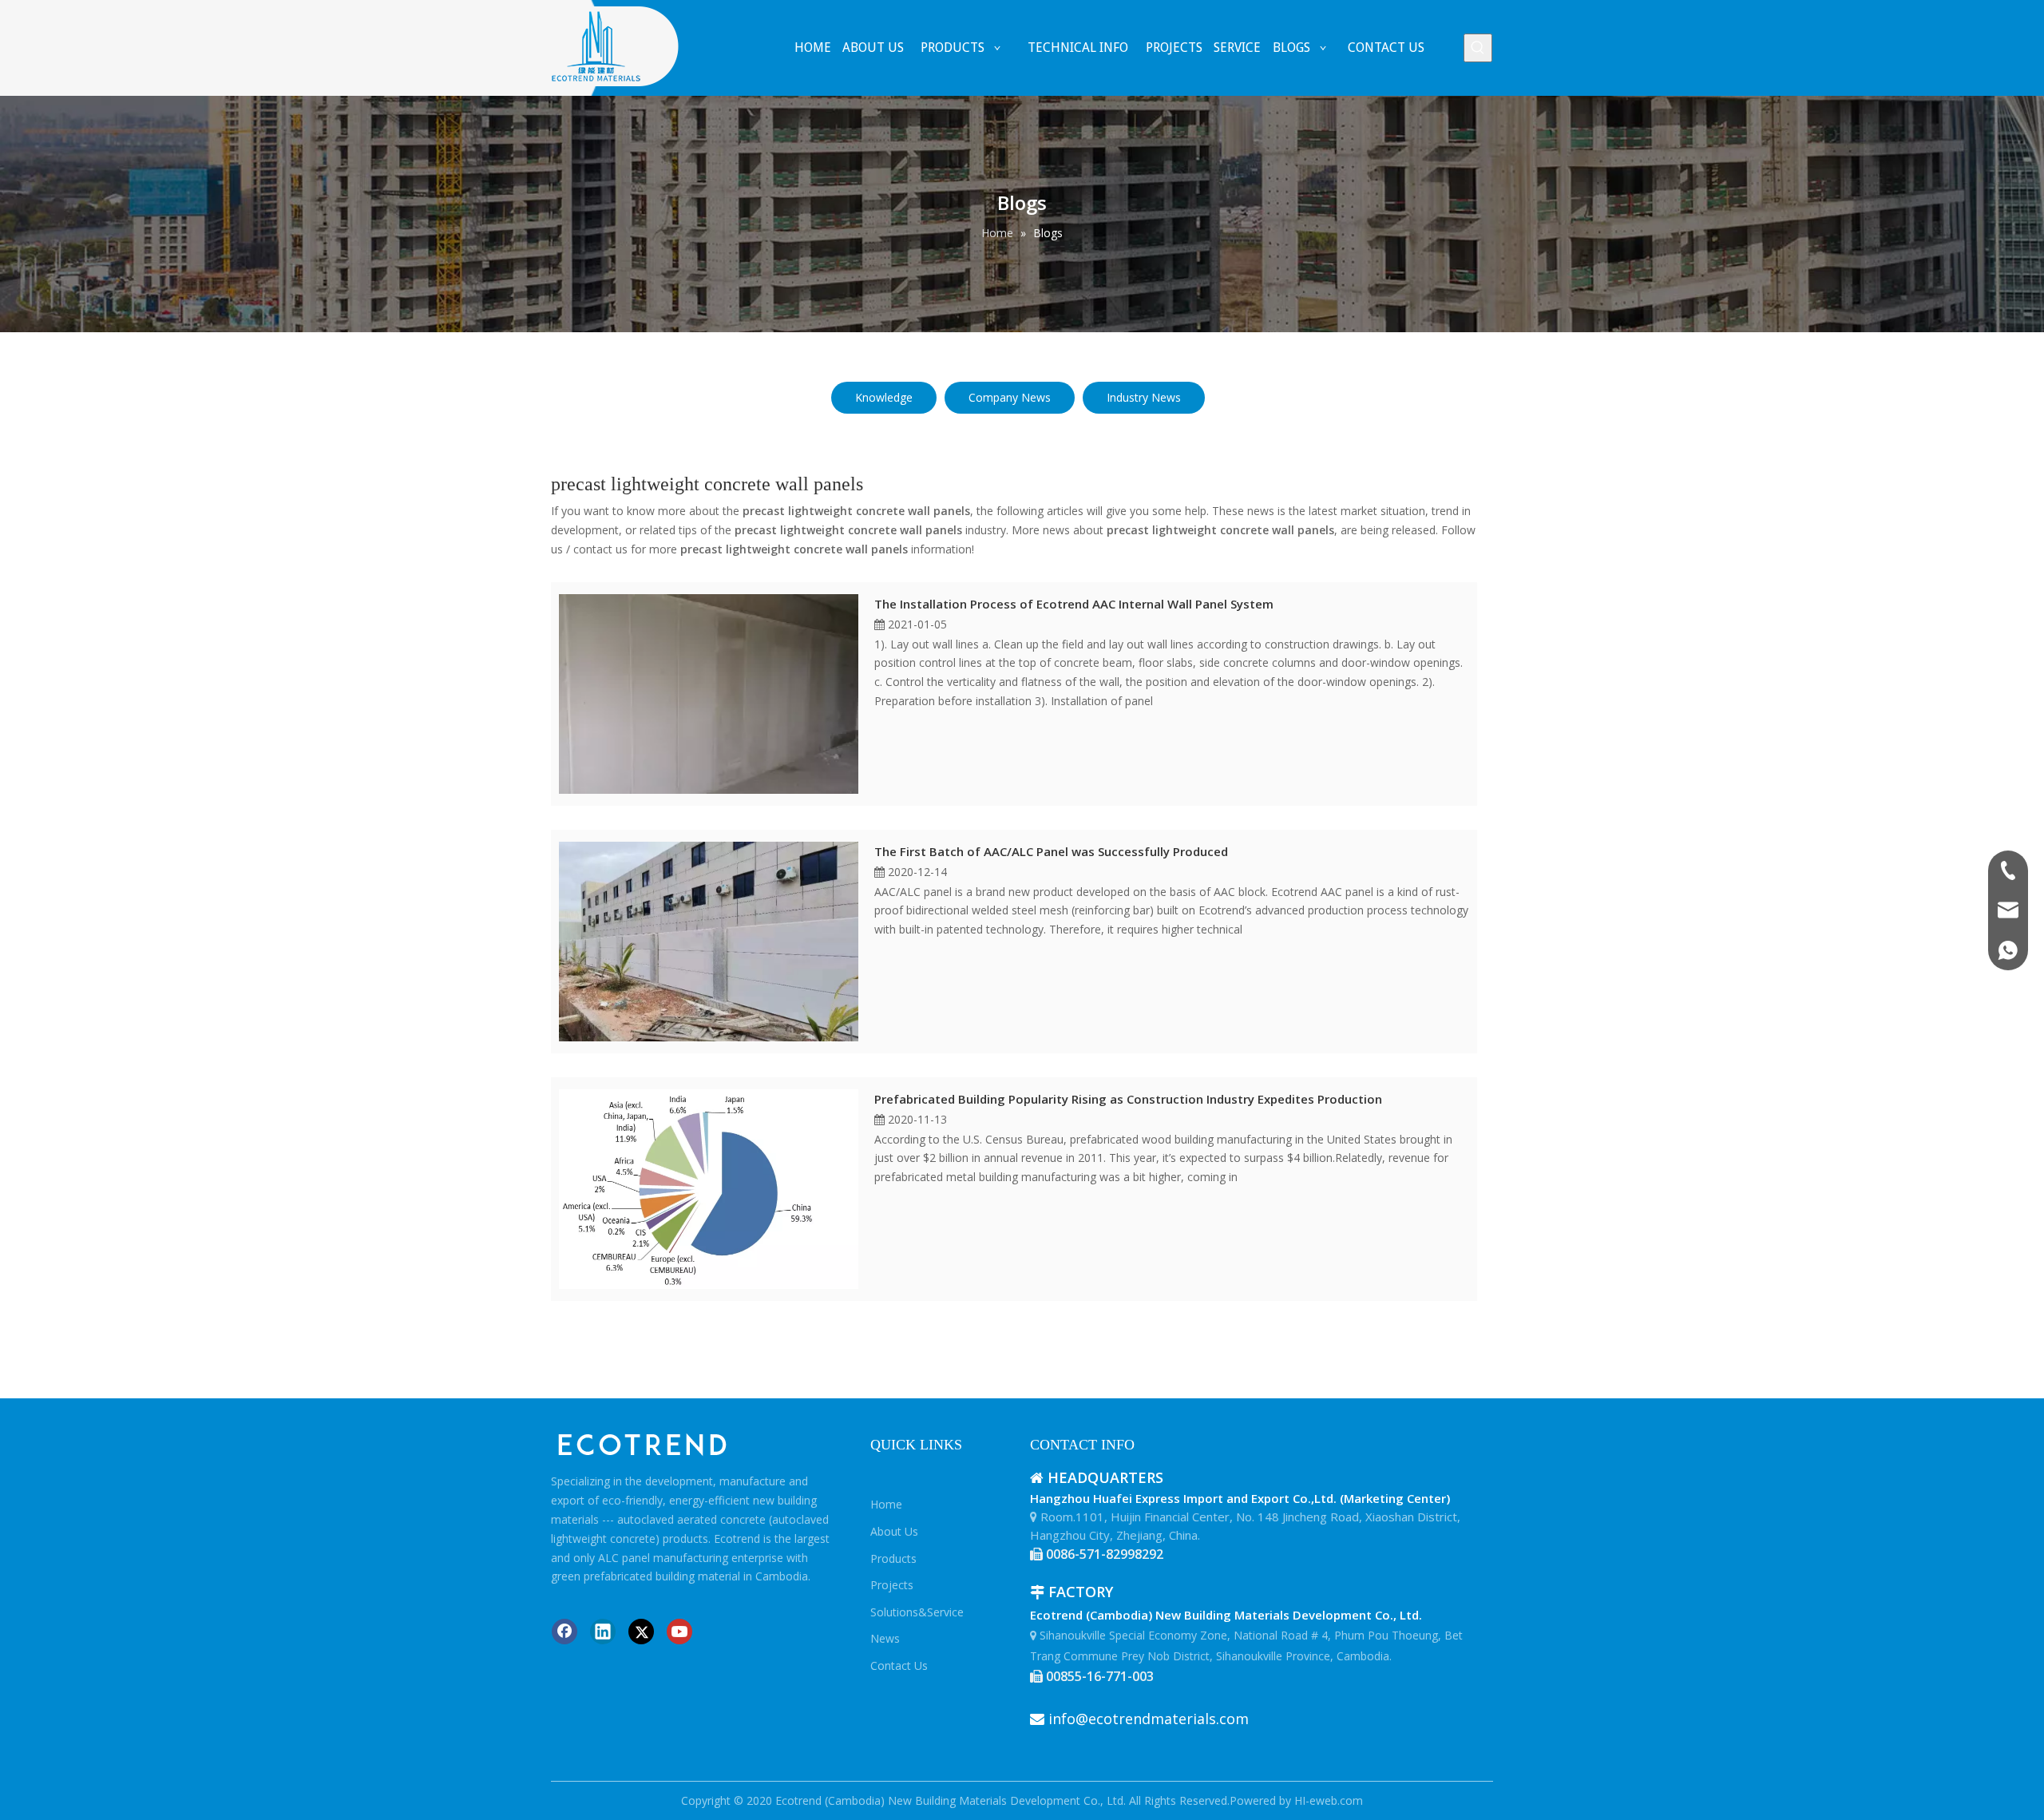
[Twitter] (641, 1632)
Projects (892, 1585)
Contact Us (899, 1665)
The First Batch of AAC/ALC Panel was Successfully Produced (1051, 851)
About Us (894, 1531)
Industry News (1144, 397)
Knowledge (884, 397)
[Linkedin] (603, 1632)
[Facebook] (564, 1632)
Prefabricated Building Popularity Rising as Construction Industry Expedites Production (1128, 1099)
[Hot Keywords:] (1478, 48)
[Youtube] (679, 1632)
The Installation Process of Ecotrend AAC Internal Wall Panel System (1074, 604)
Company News (1010, 397)
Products (893, 1558)
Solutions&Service (917, 1612)
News (885, 1638)
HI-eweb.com (1329, 1800)
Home (886, 1504)
